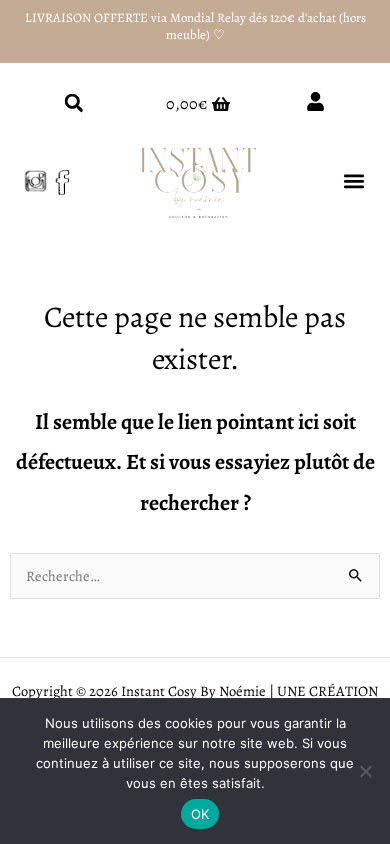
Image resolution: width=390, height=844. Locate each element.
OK (200, 814)
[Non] (365, 771)
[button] (73, 102)
